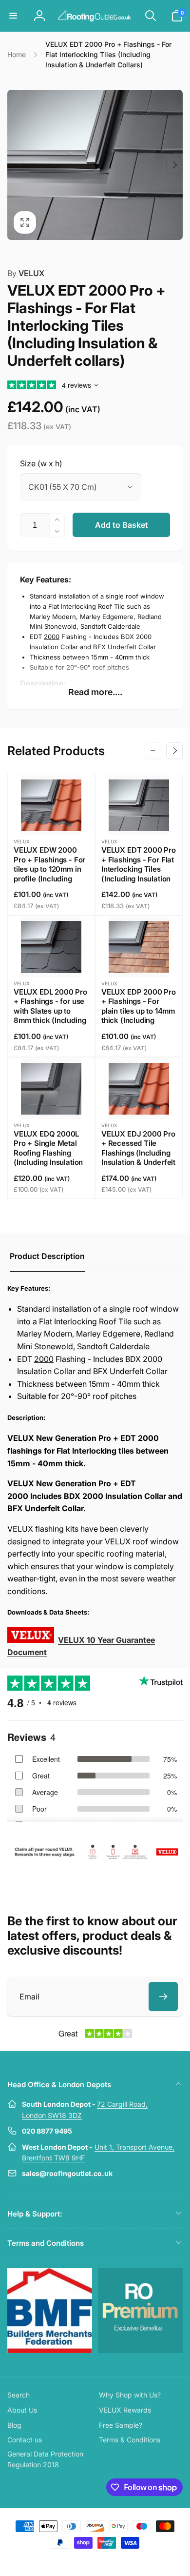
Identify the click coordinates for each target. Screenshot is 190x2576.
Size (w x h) (41, 463)
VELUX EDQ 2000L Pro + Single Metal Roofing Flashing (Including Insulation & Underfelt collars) (48, 1153)
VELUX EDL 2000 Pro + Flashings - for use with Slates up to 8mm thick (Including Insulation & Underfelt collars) (51, 1016)
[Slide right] (174, 165)
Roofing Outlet (83, 2560)
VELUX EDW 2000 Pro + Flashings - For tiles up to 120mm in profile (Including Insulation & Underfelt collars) (51, 874)
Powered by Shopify (118, 2560)
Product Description (47, 1256)
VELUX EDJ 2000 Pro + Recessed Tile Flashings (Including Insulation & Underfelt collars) (138, 1153)
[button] (13, 16)
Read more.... (95, 692)
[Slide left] (16, 165)
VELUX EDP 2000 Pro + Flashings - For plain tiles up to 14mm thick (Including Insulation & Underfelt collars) (139, 1016)
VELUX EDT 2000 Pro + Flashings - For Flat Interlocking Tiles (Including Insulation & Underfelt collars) (139, 869)
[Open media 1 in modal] (95, 165)
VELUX (26, 273)
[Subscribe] (163, 1997)
